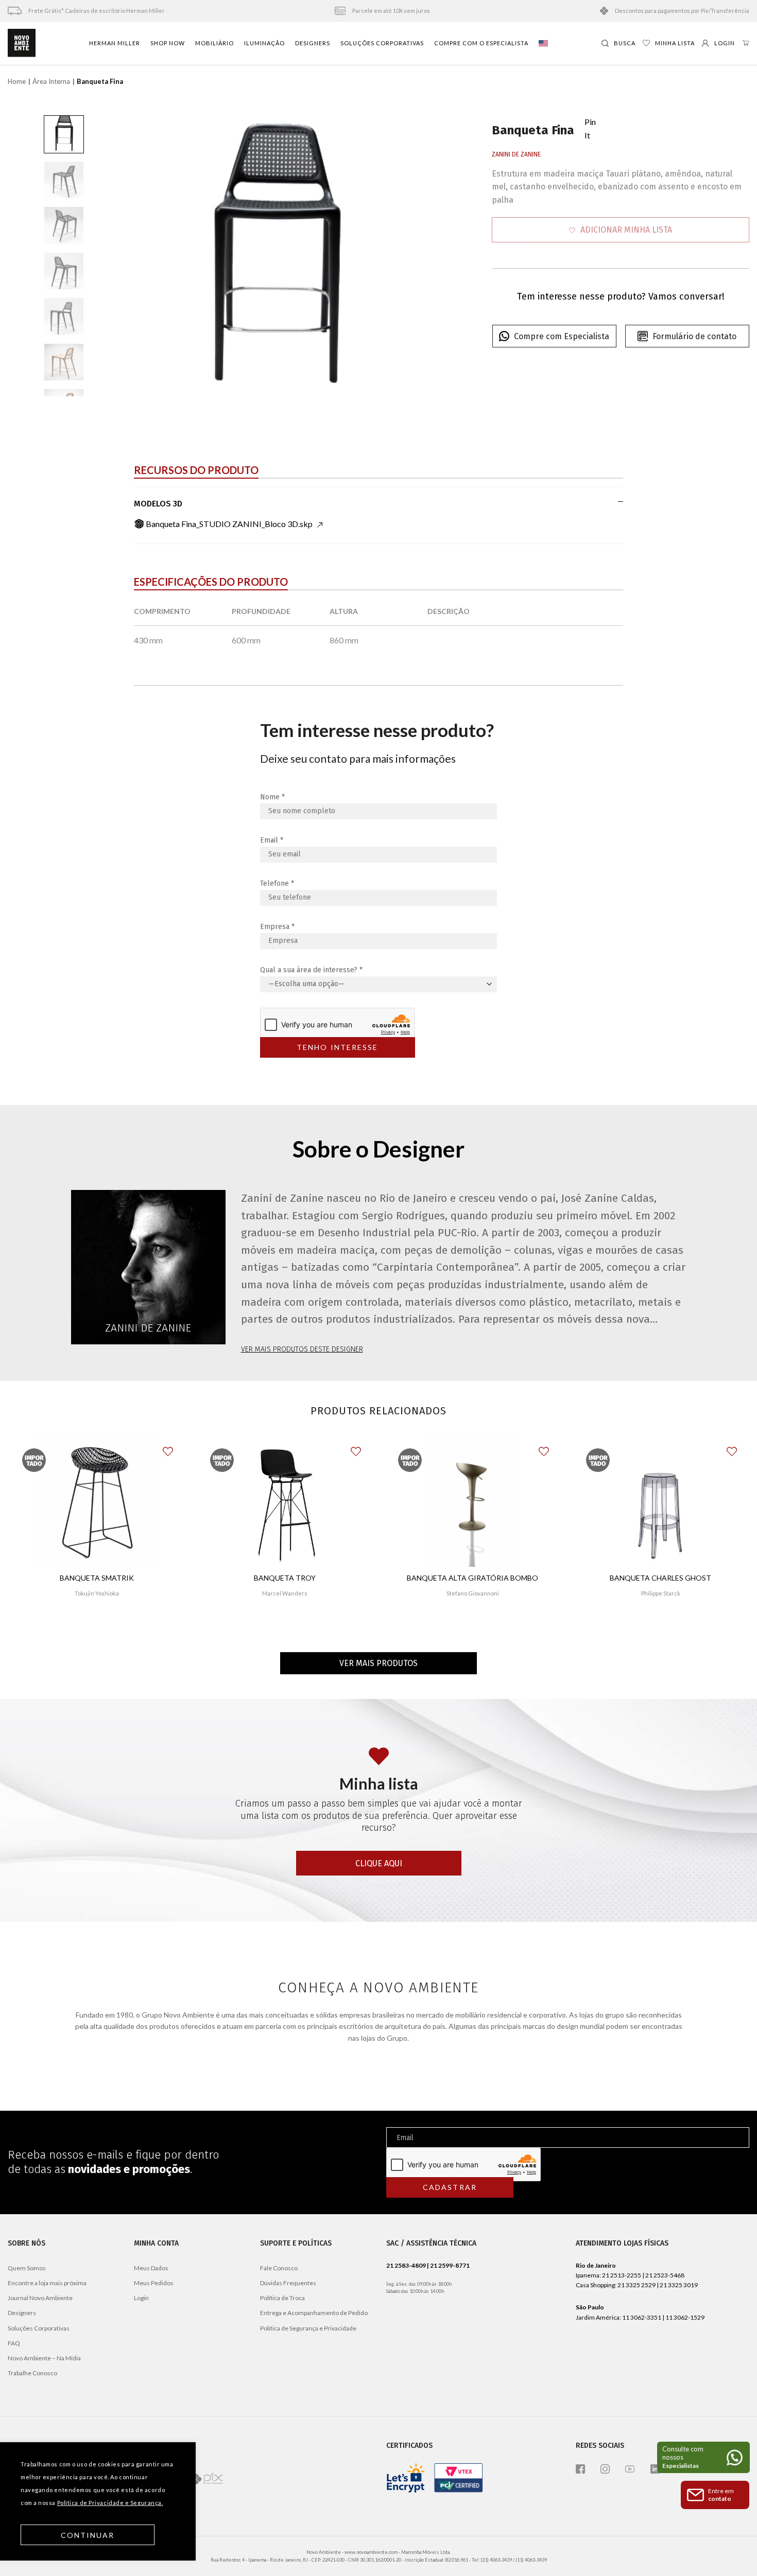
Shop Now (168, 43)
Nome (272, 797)
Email (272, 840)
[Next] (421, 256)
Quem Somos (27, 2268)
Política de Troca (282, 2298)
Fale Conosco (279, 2268)
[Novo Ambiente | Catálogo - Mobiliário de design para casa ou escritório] (22, 43)
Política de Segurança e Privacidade (308, 2328)
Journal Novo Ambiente (40, 2298)
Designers (313, 43)
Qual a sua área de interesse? (311, 970)
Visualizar (97, 1624)
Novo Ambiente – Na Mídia (44, 2358)
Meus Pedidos (154, 2283)
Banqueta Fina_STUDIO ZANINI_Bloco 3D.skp (229, 524)
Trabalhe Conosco (32, 2373)
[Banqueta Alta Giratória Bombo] (472, 1502)
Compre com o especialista (481, 43)
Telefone (277, 883)
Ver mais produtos (378, 1663)
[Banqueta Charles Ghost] (660, 1502)
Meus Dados (151, 2268)
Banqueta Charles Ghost (660, 1578)
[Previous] (129, 256)
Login (141, 2298)
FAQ (14, 2343)
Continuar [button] (88, 2535)
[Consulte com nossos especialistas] (703, 2457)
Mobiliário (214, 43)
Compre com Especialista (562, 336)
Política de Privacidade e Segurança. (110, 2503)
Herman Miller (115, 43)
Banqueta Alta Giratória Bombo (472, 1578)
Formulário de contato (694, 336)
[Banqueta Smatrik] (97, 1502)
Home (17, 81)
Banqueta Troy (285, 1578)
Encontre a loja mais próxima (47, 2283)
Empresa (277, 927)
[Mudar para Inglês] (543, 43)
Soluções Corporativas (382, 43)
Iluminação (264, 43)
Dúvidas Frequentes (288, 2283)
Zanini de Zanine (516, 154)
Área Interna (51, 81)
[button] (621, 230)
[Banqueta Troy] (285, 1502)
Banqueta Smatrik (97, 1578)
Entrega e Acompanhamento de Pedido (314, 2313)
